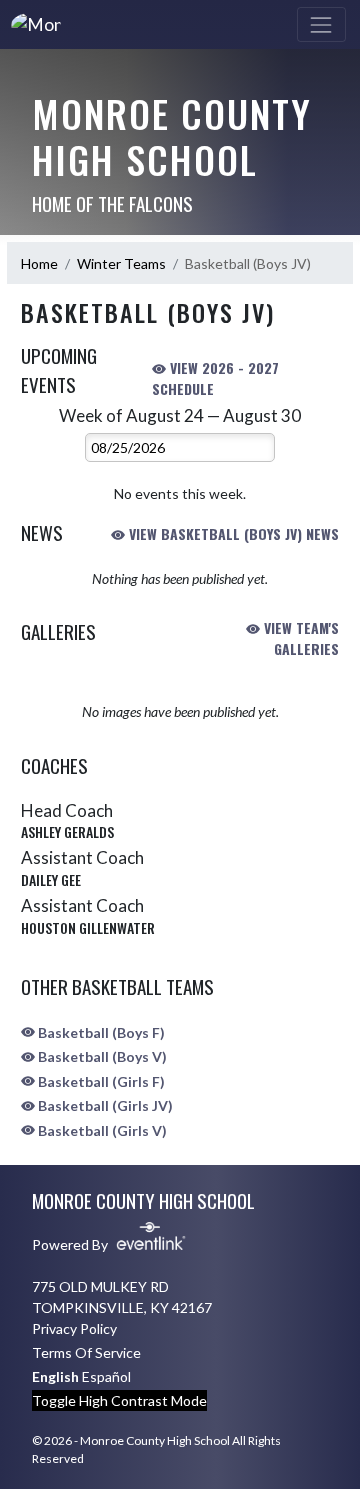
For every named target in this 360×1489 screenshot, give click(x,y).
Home (39, 263)
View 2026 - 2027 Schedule (215, 378)
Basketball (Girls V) (101, 1130)
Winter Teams (121, 263)
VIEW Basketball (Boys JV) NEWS (232, 533)
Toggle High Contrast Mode (119, 1400)
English (55, 1376)
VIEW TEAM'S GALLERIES (299, 638)
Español (106, 1376)
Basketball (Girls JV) (104, 1105)
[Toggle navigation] (321, 24)
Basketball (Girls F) (100, 1081)
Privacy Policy (74, 1328)
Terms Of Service (86, 1352)
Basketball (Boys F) (100, 1032)
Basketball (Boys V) (101, 1056)
